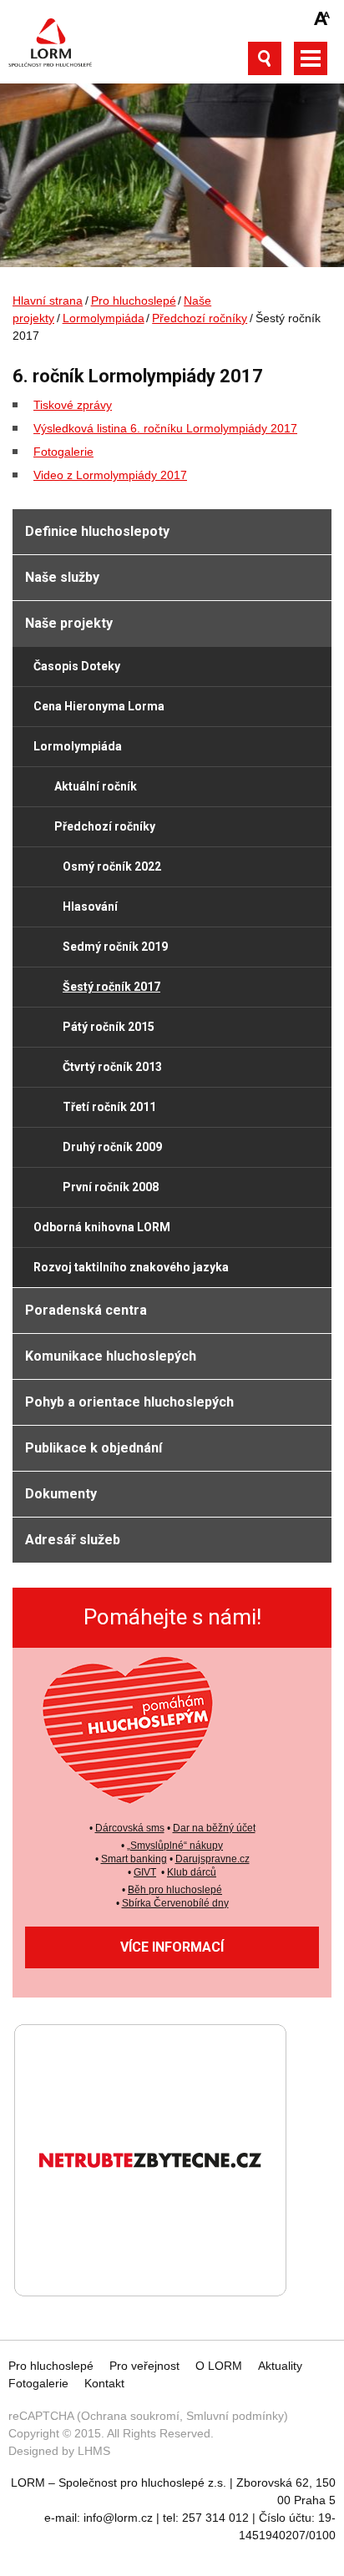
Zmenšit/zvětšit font (322, 18)
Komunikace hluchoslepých (111, 1356)
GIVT (145, 1872)
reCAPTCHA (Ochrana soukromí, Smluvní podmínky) (148, 2416)
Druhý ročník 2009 (112, 1147)
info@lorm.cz (118, 2518)
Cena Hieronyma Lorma (99, 706)
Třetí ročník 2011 (109, 1107)
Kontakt (104, 2383)
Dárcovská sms (130, 1828)
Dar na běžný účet (214, 1828)
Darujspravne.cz (212, 1859)
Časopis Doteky (77, 666)
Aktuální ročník (96, 786)
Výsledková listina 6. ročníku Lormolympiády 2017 (165, 428)
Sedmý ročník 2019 (115, 947)
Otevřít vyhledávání (265, 58)
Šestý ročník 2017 (111, 987)
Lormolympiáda (104, 318)
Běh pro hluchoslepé (175, 1890)
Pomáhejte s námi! (172, 1617)
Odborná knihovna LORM (102, 1227)
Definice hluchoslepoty (97, 531)
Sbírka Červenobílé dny (175, 1903)
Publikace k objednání (94, 1448)
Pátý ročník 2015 (109, 1027)
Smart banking (134, 1859)
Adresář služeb (73, 1540)
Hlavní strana (48, 301)
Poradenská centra (86, 1310)
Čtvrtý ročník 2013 (112, 1067)
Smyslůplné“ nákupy (177, 1846)
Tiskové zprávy (73, 405)
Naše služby (62, 577)
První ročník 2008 (111, 1187)
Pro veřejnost (144, 2366)
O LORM (219, 2366)
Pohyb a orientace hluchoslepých (129, 1402)
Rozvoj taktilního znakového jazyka (131, 1267)
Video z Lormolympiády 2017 (110, 475)
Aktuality (280, 2366)
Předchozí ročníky (200, 318)
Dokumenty (61, 1494)
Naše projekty (69, 623)
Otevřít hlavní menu (311, 58)
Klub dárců (192, 1872)
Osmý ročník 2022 (112, 866)
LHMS (94, 2451)
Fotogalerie (63, 452)
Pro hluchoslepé (134, 301)
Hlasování (90, 907)
